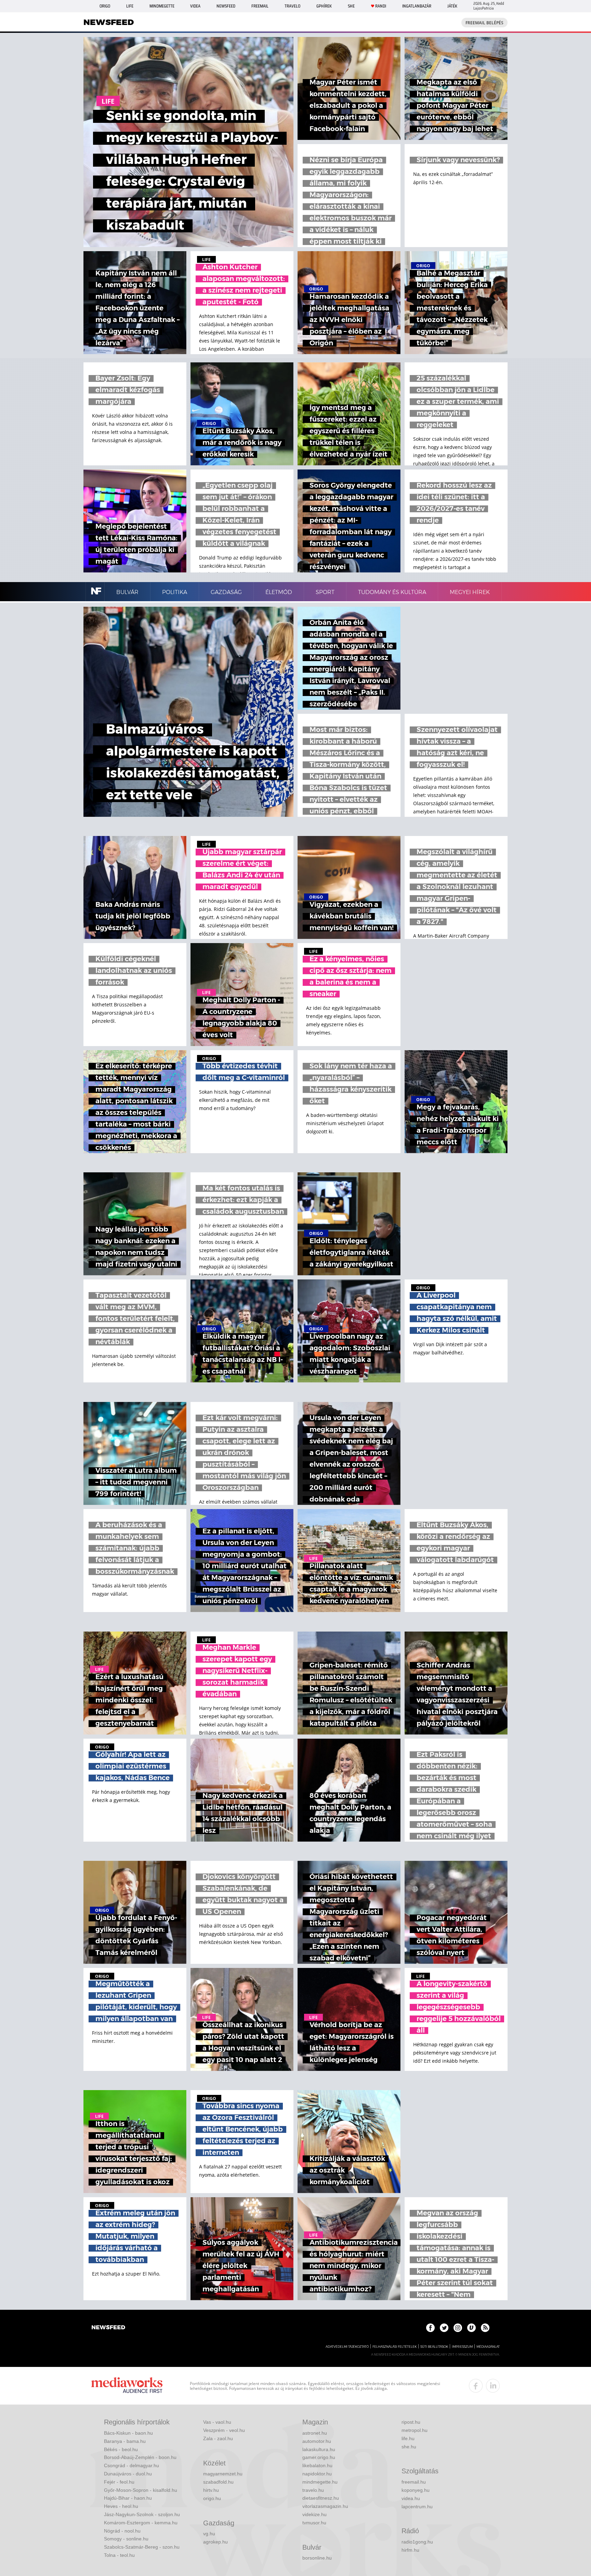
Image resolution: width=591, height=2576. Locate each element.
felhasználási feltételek (395, 2347)
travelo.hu (313, 2490)
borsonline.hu (317, 2558)
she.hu (409, 2447)
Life (130, 6)
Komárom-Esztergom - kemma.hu (141, 2523)
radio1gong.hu (417, 2542)
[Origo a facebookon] (430, 2328)
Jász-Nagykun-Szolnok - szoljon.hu (142, 2514)
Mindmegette (162, 6)
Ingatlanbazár (417, 6)
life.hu (408, 2438)
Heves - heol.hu (121, 2506)
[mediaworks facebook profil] (476, 2386)
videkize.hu (314, 2514)
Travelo (292, 6)
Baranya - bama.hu (125, 2441)
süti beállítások (434, 2347)
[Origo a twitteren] (444, 2328)
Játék (452, 6)
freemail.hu (414, 2482)
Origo (105, 6)
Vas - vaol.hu (217, 2422)
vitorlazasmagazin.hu (325, 2506)
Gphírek (324, 6)
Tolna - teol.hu (119, 2555)
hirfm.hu (410, 2550)
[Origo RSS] (485, 2328)
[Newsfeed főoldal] (108, 2328)
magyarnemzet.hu (223, 2474)
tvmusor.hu (314, 2523)
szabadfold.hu (218, 2482)
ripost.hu (411, 2422)
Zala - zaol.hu (218, 2438)
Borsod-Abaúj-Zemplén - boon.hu (140, 2457)
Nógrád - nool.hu (122, 2531)
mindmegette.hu (320, 2482)
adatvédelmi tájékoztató (347, 2347)
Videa (195, 6)
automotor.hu (317, 2441)
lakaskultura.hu (319, 2449)
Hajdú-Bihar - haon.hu (128, 2498)
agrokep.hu (215, 2542)
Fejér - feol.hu (119, 2482)
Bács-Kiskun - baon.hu (128, 2433)
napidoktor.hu (317, 2474)
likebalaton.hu (317, 2465)
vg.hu (209, 2534)
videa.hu (411, 2498)
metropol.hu (415, 2430)
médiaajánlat (488, 2347)
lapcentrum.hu (417, 2507)
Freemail (260, 6)
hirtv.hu (211, 2490)
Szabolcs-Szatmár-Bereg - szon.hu (142, 2547)
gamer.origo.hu (319, 2457)
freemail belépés (484, 23)
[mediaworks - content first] (127, 2386)
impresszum (462, 2347)
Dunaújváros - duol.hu (128, 2474)
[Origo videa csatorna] (471, 2328)
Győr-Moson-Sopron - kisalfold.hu (141, 2490)
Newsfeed (226, 6)
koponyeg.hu (416, 2490)
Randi (381, 6)
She (351, 6)
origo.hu (212, 2498)
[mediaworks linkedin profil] (493, 2386)
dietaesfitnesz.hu (321, 2498)
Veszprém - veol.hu (224, 2430)
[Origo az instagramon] (458, 2328)
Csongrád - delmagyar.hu (132, 2465)
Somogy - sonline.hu (126, 2539)
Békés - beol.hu (121, 2449)
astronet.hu (315, 2433)
